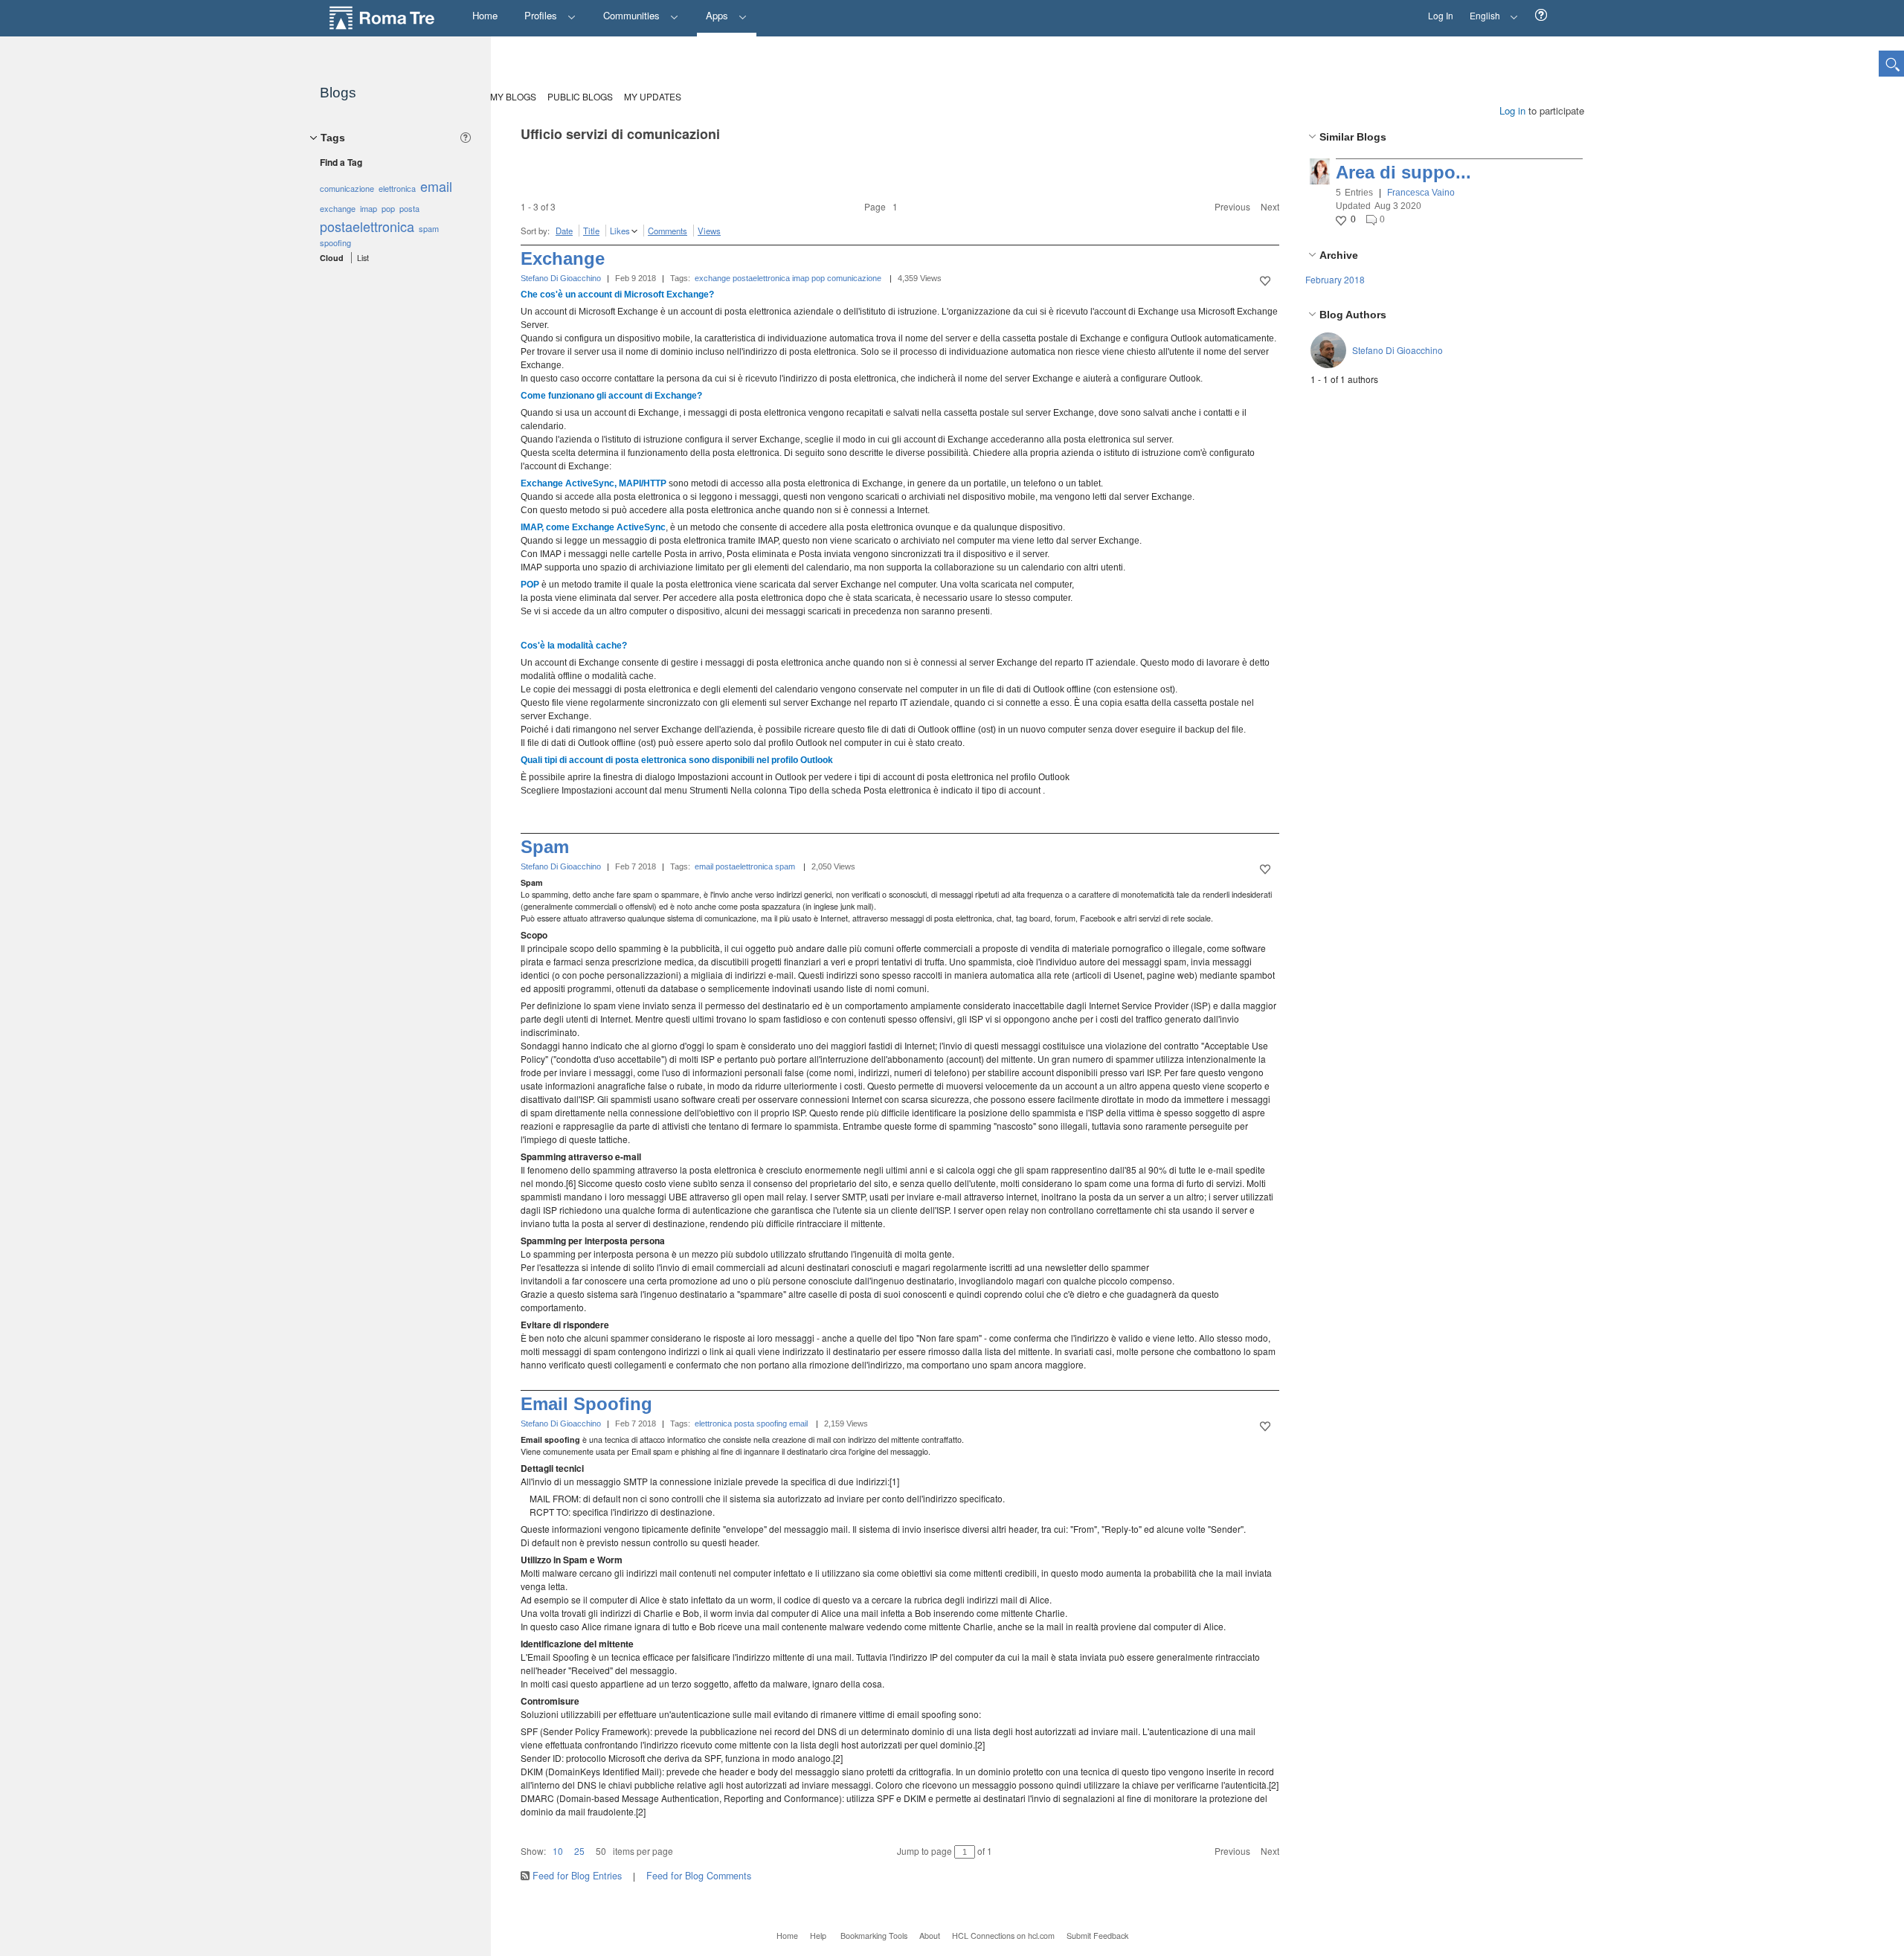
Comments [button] (668, 231)
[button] (1541, 15)
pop (818, 278)
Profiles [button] (542, 15)
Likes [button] (620, 231)
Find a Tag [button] (341, 162)
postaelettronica (761, 278)
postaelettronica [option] (367, 226)
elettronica (713, 1423)
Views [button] (709, 231)
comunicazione (854, 278)
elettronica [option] (397, 188)
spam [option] (429, 228)
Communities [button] (633, 15)
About (930, 1936)
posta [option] (409, 208)
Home (787, 1936)
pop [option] (388, 208)
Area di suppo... (1403, 172)
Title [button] (591, 231)
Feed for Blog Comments (699, 1876)
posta (744, 1423)
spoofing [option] (335, 242)
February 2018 (1335, 279)
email (704, 866)
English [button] (1481, 11)
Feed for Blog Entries (577, 1876)
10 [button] (558, 1851)
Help (818, 1936)
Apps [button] (718, 15)
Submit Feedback (1097, 1936)
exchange (713, 278)
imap (801, 278)
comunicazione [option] (347, 188)
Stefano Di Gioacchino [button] (1398, 350)
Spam (545, 847)
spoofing (772, 1423)
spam (785, 866)
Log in (1512, 110)
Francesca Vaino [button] (1421, 193)
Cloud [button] (332, 258)
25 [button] (579, 1851)
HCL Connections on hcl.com (1003, 1936)
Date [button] (564, 231)
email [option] (436, 186)
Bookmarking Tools (874, 1936)
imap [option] (369, 208)
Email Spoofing (586, 1404)
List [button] (363, 258)
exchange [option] (338, 208)
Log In (1441, 15)
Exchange (563, 258)
